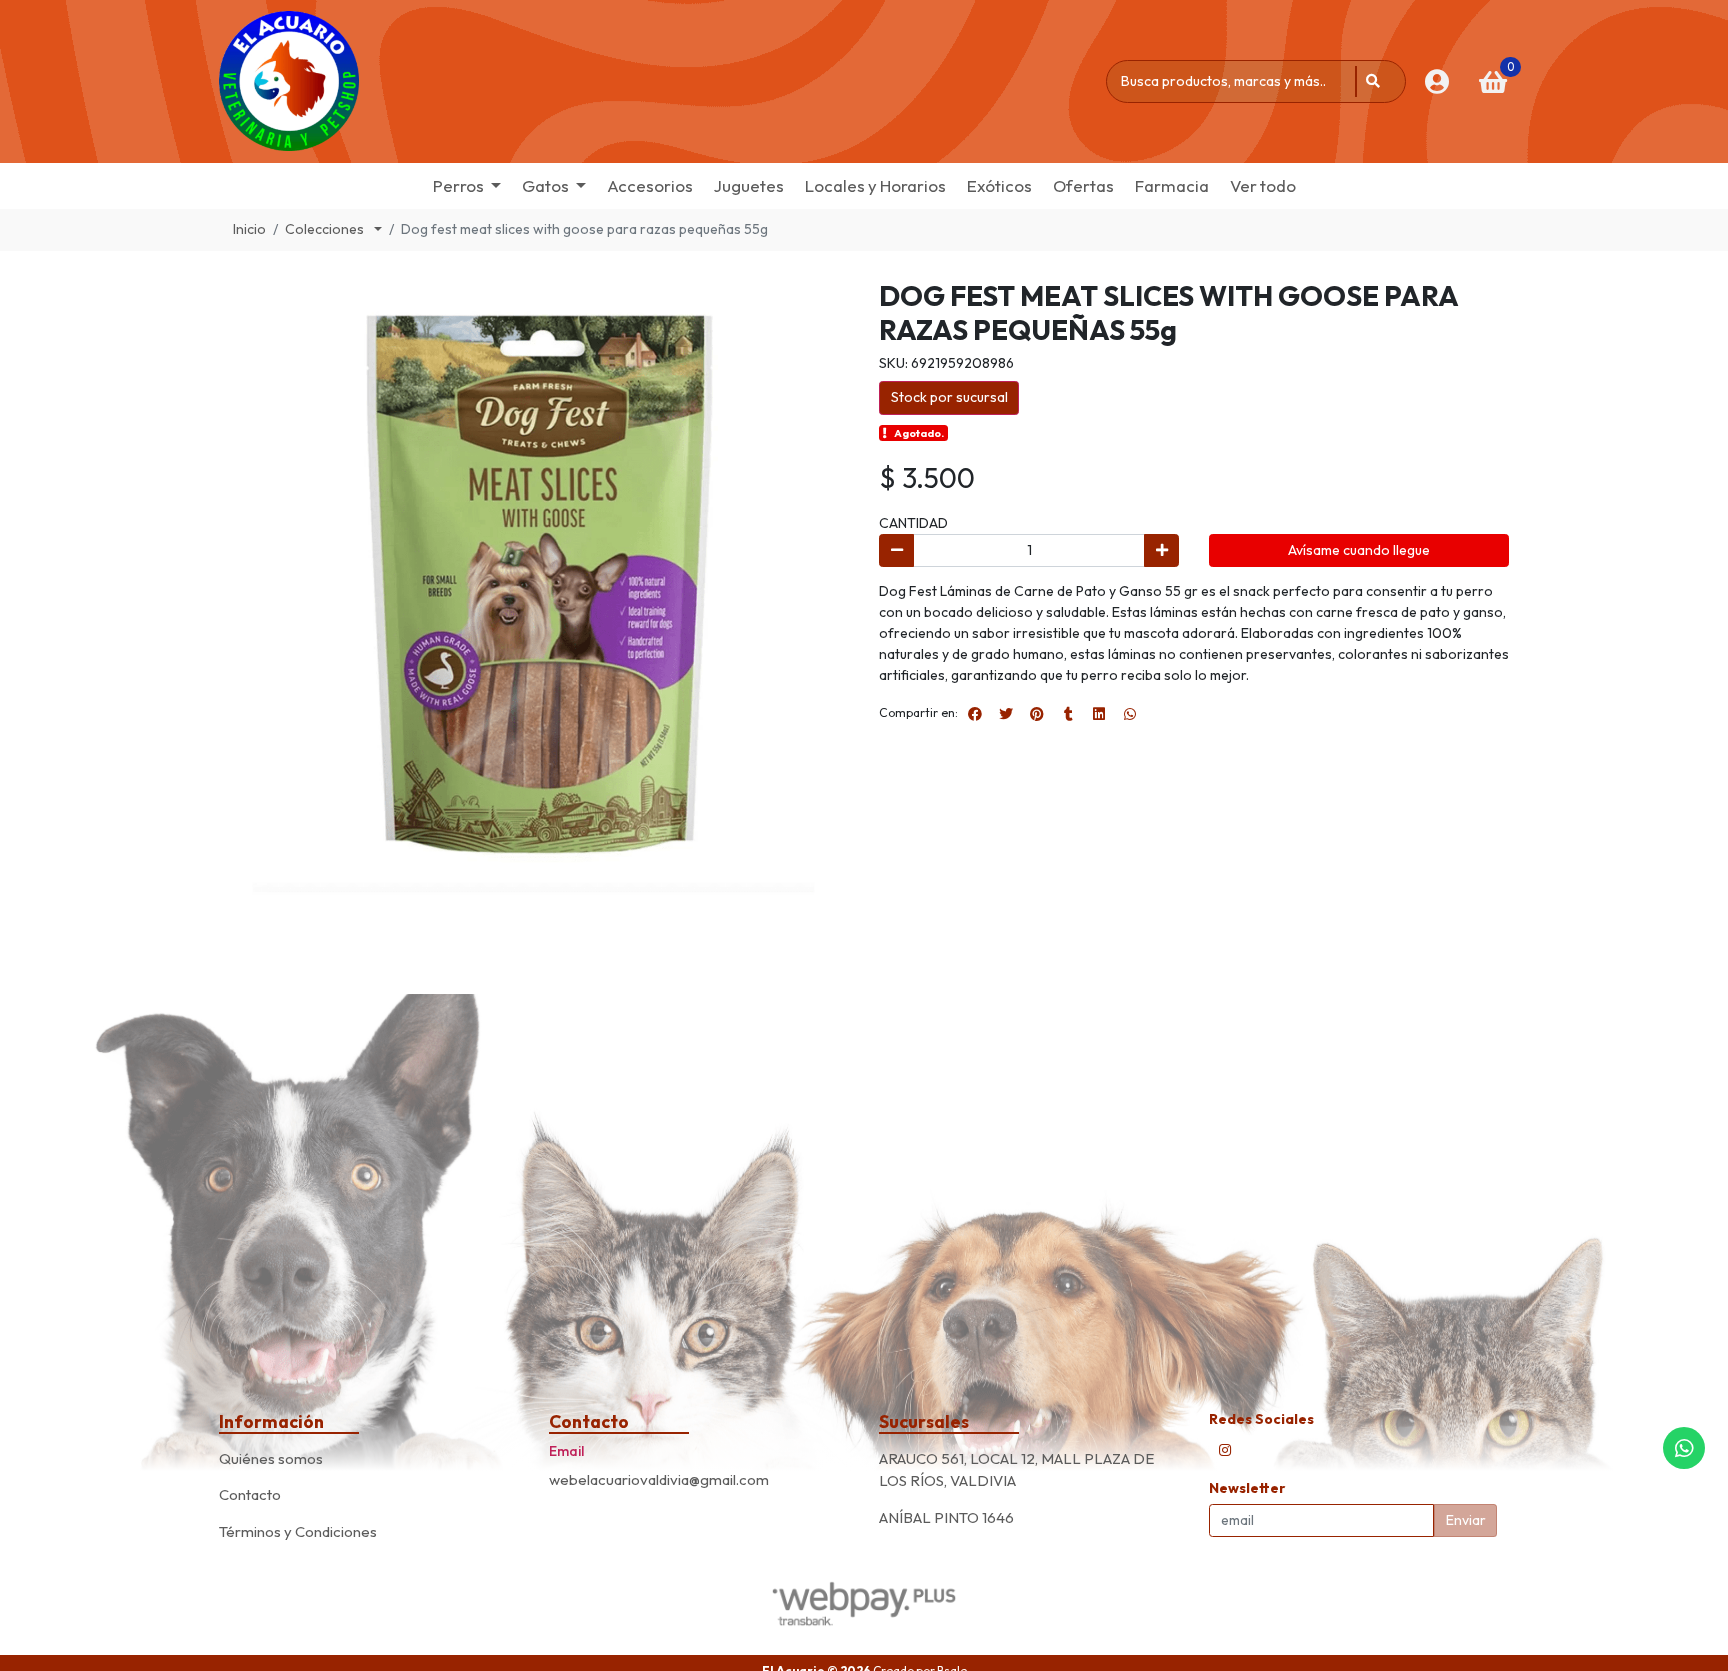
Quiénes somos (271, 1458)
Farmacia (1172, 185)
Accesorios (650, 185)
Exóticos (999, 185)
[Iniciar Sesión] (1436, 81)
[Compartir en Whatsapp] (1130, 714)
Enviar (1466, 1520)
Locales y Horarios (875, 185)
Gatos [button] (545, 185)
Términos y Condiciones (298, 1531)
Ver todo (1263, 185)
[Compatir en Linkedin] (1099, 714)
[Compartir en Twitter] (1006, 714)
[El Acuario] (289, 81)
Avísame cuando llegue (1359, 550)
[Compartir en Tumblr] (1068, 714)
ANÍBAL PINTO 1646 (946, 1517)
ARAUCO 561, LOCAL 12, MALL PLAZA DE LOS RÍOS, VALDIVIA (1016, 1470)
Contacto (250, 1494)
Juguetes (749, 185)
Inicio (249, 229)
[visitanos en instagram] (1225, 1450)
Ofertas (1083, 185)
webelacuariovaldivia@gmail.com (659, 1479)
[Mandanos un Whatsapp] (1684, 1448)
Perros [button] (458, 185)
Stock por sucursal (949, 397)
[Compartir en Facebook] (975, 714)
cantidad (913, 523)
